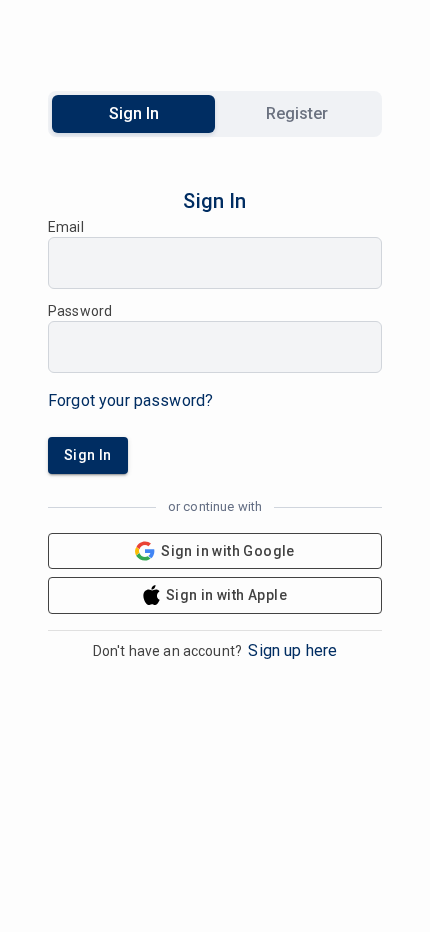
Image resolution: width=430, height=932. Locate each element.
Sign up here (292, 650)
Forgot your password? (130, 400)
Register (297, 113)
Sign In (134, 113)
